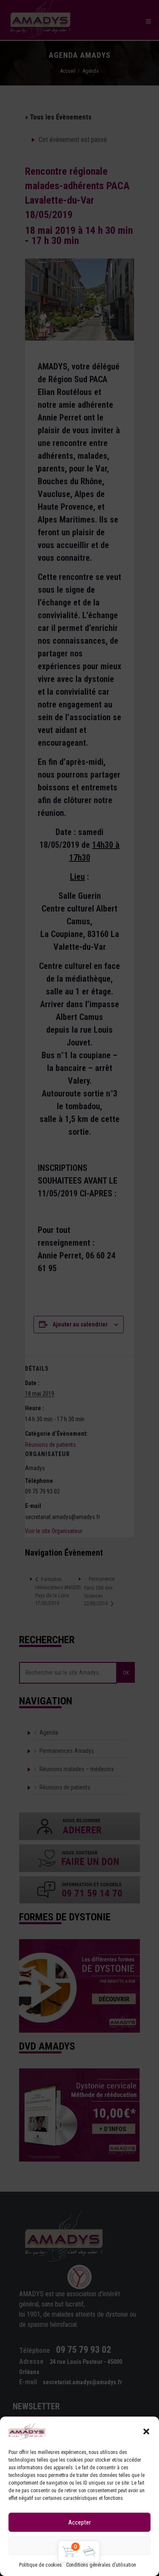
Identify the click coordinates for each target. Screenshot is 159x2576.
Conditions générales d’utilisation (101, 2565)
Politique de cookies (40, 2565)
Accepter (79, 2522)
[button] (146, 2431)
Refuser (79, 2546)
